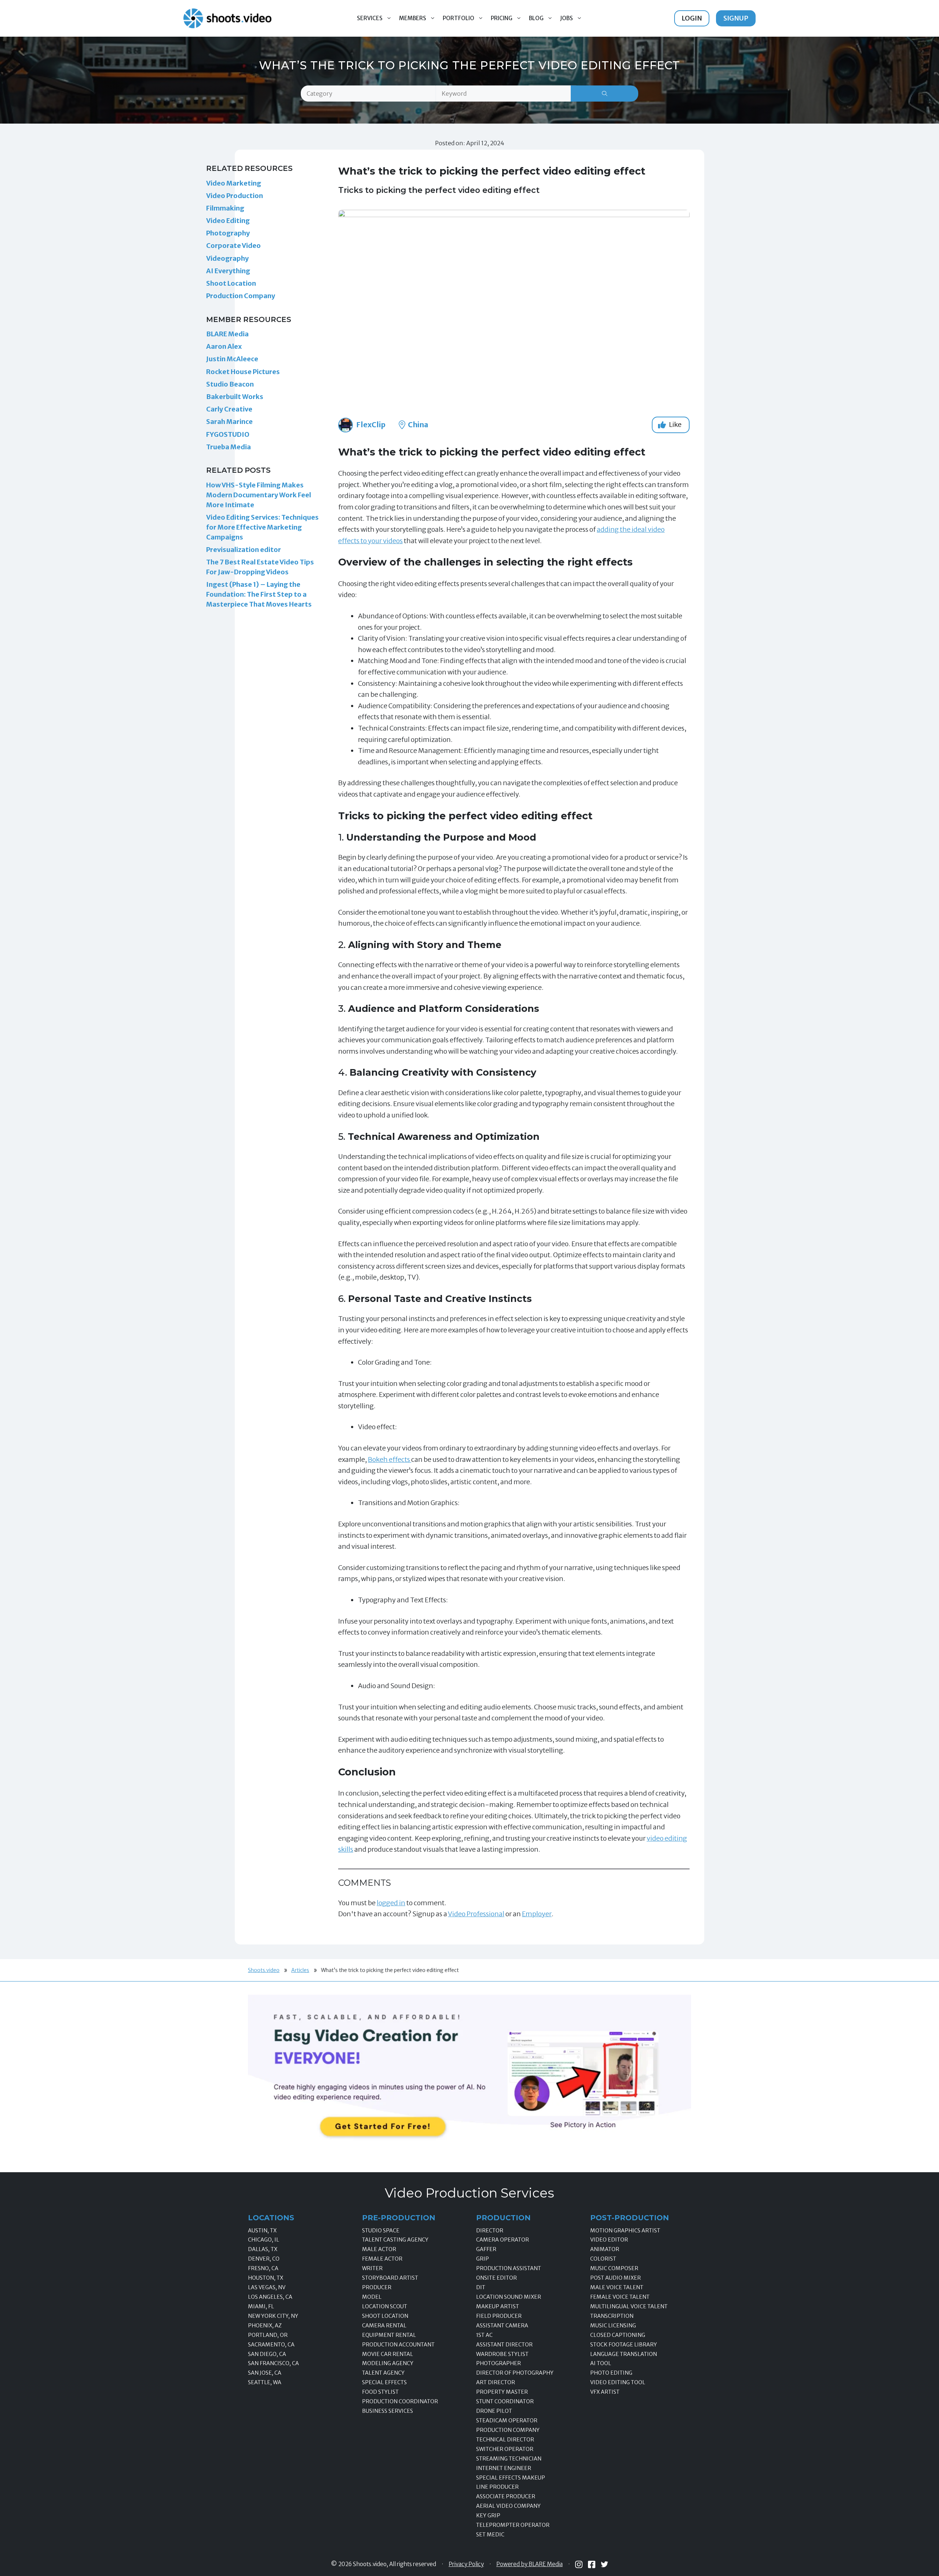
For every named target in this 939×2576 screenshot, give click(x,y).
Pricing (502, 18)
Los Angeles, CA (270, 2297)
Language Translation (624, 2354)
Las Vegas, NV (267, 2287)
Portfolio (458, 18)
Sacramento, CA (271, 2345)
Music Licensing (613, 2326)
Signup (736, 18)
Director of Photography (515, 2373)
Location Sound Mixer (509, 2297)
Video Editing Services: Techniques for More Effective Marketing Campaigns (262, 527)
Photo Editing (611, 2373)
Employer (537, 1914)
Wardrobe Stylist (502, 2354)
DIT (481, 2287)
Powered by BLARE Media (529, 2564)
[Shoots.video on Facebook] (592, 2564)
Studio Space (381, 2231)
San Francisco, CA (273, 2363)
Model (372, 2297)
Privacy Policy (466, 2564)
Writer (372, 2268)
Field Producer (499, 2316)
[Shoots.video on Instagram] (579, 2564)
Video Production (235, 196)
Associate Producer (506, 2496)
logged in (391, 1903)
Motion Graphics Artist (625, 2231)
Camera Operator (503, 2240)
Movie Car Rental (388, 2354)
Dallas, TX (263, 2249)
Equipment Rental (389, 2335)
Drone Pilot (494, 2411)
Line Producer (497, 2487)
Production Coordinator (400, 2401)
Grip (483, 2259)
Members (413, 18)
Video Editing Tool (618, 2382)
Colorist (603, 2259)
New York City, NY (273, 2316)
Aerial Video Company (508, 2506)
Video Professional (476, 1914)
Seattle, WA (265, 2382)
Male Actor (379, 2249)
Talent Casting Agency (395, 2240)
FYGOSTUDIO (228, 434)
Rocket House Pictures (243, 372)
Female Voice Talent (620, 2297)
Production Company (241, 296)
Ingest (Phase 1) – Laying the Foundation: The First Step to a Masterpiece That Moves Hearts (259, 594)
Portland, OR (268, 2335)
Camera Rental (384, 2326)
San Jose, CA (265, 2373)
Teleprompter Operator (513, 2525)
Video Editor (609, 2240)
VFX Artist (605, 2392)
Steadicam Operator (507, 2421)
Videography (227, 258)
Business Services (388, 2411)
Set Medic (490, 2535)
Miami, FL (261, 2306)
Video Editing (228, 221)
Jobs (567, 18)
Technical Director (505, 2440)
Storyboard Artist (390, 2278)
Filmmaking (225, 208)
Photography (228, 233)
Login (692, 18)
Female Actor (382, 2259)
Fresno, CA (263, 2268)
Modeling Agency (388, 2363)
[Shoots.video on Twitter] (604, 2564)
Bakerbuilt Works (235, 397)
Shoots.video (264, 1970)
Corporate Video (233, 246)
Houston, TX (266, 2278)
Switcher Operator (505, 2449)
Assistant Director (504, 2345)
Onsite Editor (496, 2278)
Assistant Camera (502, 2326)
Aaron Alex (224, 346)
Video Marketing (234, 183)
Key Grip (488, 2515)
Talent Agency (383, 2373)
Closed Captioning (618, 2335)
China (417, 425)
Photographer (498, 2363)
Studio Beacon (230, 384)
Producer (377, 2287)
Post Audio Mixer (615, 2278)
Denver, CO (264, 2259)
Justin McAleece (232, 359)
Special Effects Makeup (511, 2478)
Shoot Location (231, 283)
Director (490, 2231)
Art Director (496, 2382)
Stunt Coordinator (505, 2401)
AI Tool (601, 2363)
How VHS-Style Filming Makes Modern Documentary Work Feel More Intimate (259, 495)
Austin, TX (262, 2231)
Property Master (502, 2392)
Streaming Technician (509, 2459)
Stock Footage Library (624, 2345)
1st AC (484, 2335)
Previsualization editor (244, 550)
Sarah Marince (229, 422)
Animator (605, 2249)
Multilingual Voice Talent (629, 2306)
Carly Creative (229, 409)
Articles (300, 1970)
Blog (536, 18)
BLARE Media (227, 334)
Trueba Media (229, 447)
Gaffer (486, 2249)
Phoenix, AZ (265, 2326)
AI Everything (228, 271)
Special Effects (384, 2382)
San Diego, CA (267, 2354)
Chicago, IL (264, 2240)
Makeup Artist (498, 2306)
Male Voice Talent (617, 2287)
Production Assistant (509, 2268)
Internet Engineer (504, 2468)
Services (370, 18)
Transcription (612, 2316)
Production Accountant (398, 2345)
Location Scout (385, 2306)
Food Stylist (380, 2392)
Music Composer (614, 2268)
